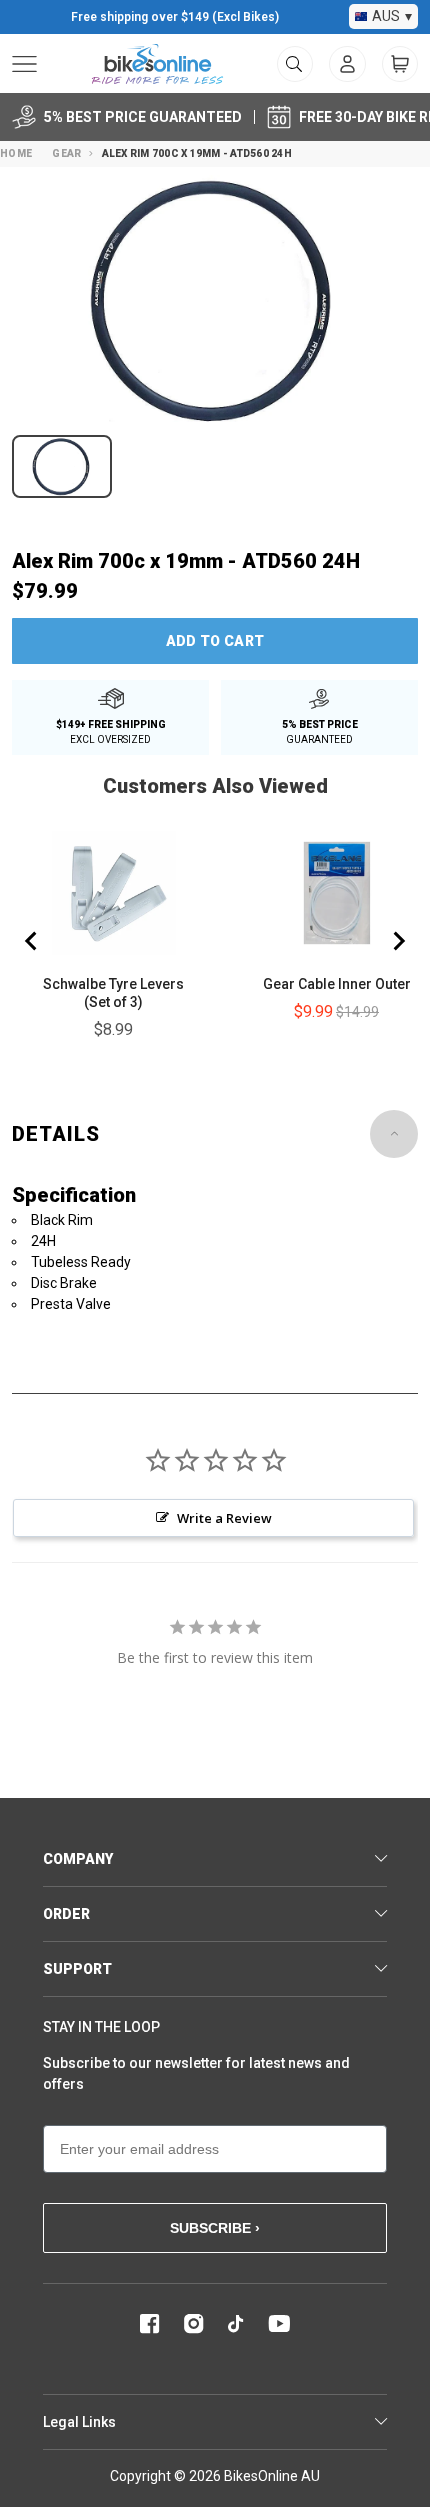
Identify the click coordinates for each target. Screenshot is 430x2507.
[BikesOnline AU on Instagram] (194, 2324)
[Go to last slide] (32, 941)
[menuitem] (347, 64)
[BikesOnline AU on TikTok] (236, 2324)
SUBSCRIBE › (215, 2228)
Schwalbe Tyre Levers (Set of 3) (113, 993)
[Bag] (400, 64)
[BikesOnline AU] (157, 64)
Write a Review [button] (224, 1518)
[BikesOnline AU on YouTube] (279, 2324)
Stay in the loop (101, 2027)
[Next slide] (398, 941)
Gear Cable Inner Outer (337, 984)
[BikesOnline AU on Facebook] (150, 2324)
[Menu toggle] (24, 64)
